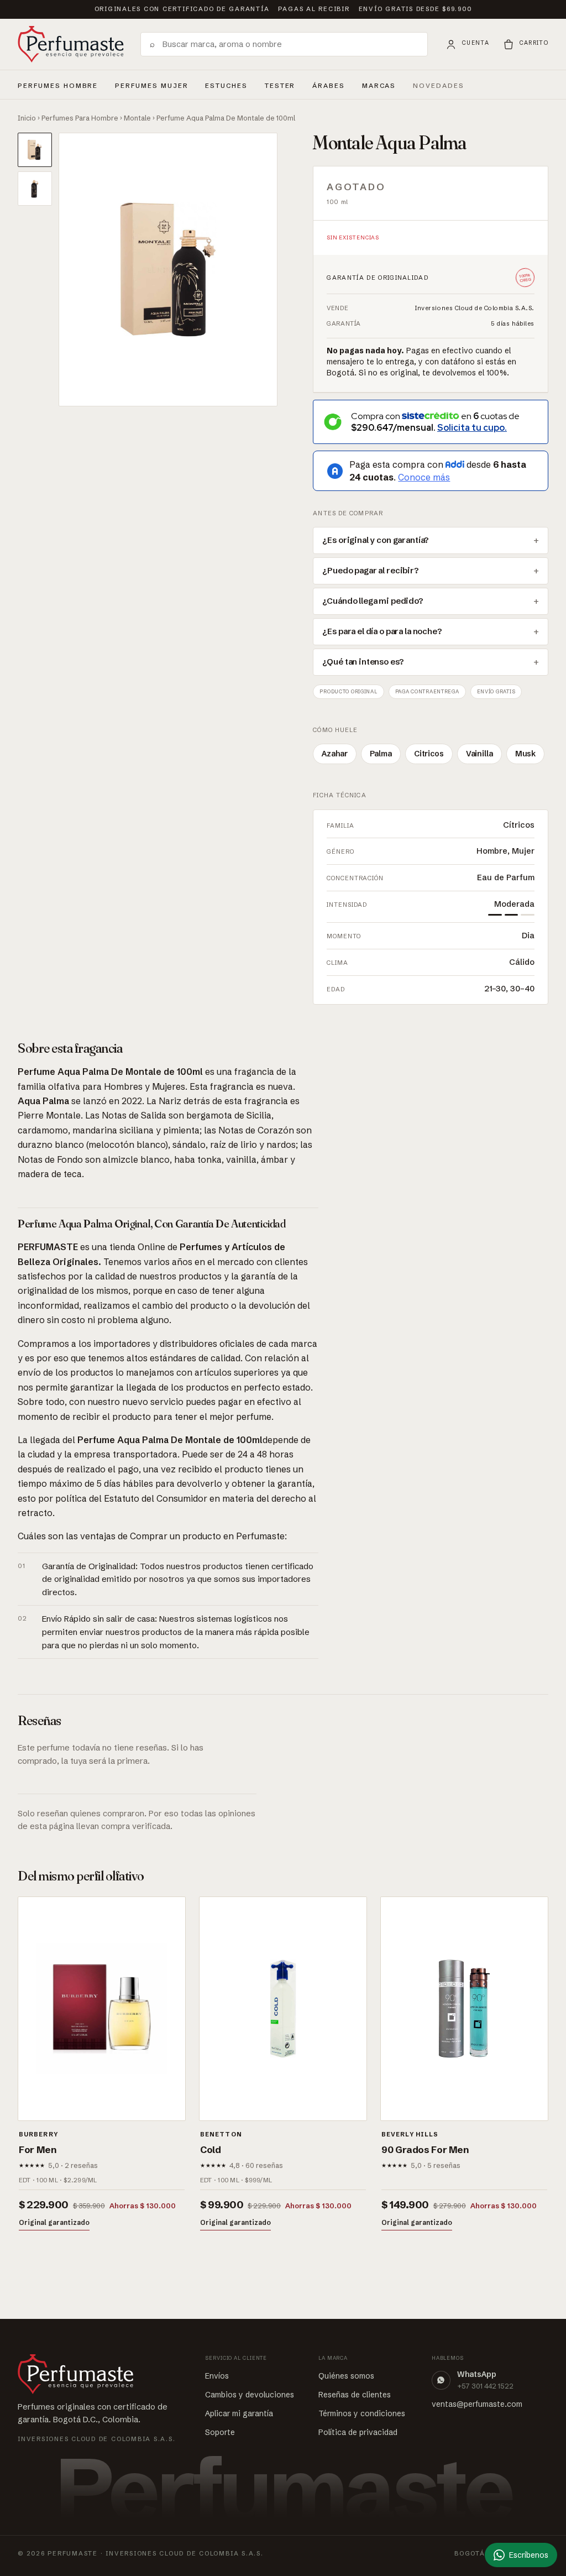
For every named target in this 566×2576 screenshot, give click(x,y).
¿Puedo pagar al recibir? (370, 571)
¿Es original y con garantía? (376, 540)
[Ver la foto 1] (35, 150)
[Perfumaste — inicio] (71, 44)
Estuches (226, 86)
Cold (211, 2149)
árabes (329, 84)
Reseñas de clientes (355, 2395)
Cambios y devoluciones (250, 2395)
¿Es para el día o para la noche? (382, 631)
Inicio (27, 118)
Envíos (217, 2376)
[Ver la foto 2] (35, 189)
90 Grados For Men (425, 2149)
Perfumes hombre (58, 84)
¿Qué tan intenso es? (363, 662)
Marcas (379, 86)
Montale (137, 118)
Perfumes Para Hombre (80, 118)
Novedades (439, 86)
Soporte (220, 2432)
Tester (280, 84)
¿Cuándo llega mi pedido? (373, 601)
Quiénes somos (346, 2376)
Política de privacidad (358, 2432)
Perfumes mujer (151, 84)
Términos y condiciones (362, 2413)
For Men (38, 2149)
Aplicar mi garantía (239, 2413)
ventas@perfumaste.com (477, 2404)
